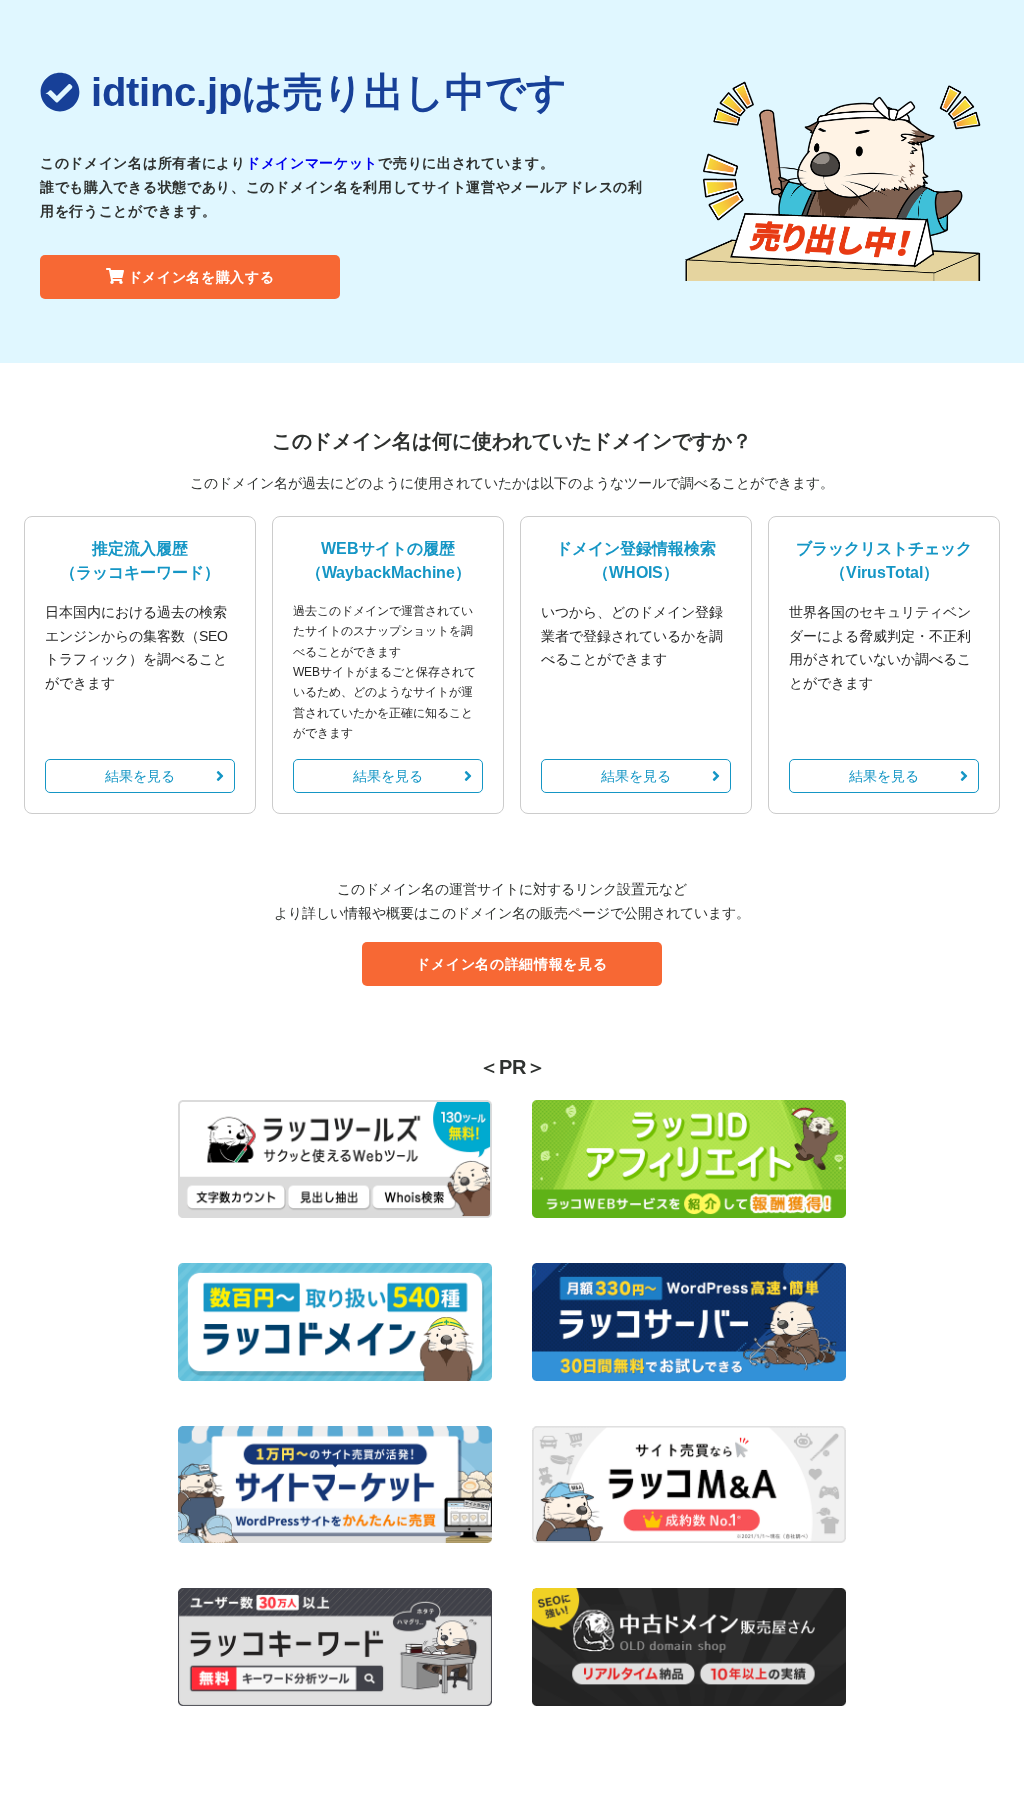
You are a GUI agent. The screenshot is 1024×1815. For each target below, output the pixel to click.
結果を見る (140, 776)
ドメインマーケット (312, 163)
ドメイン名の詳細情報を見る (511, 964)
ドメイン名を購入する (201, 277)
